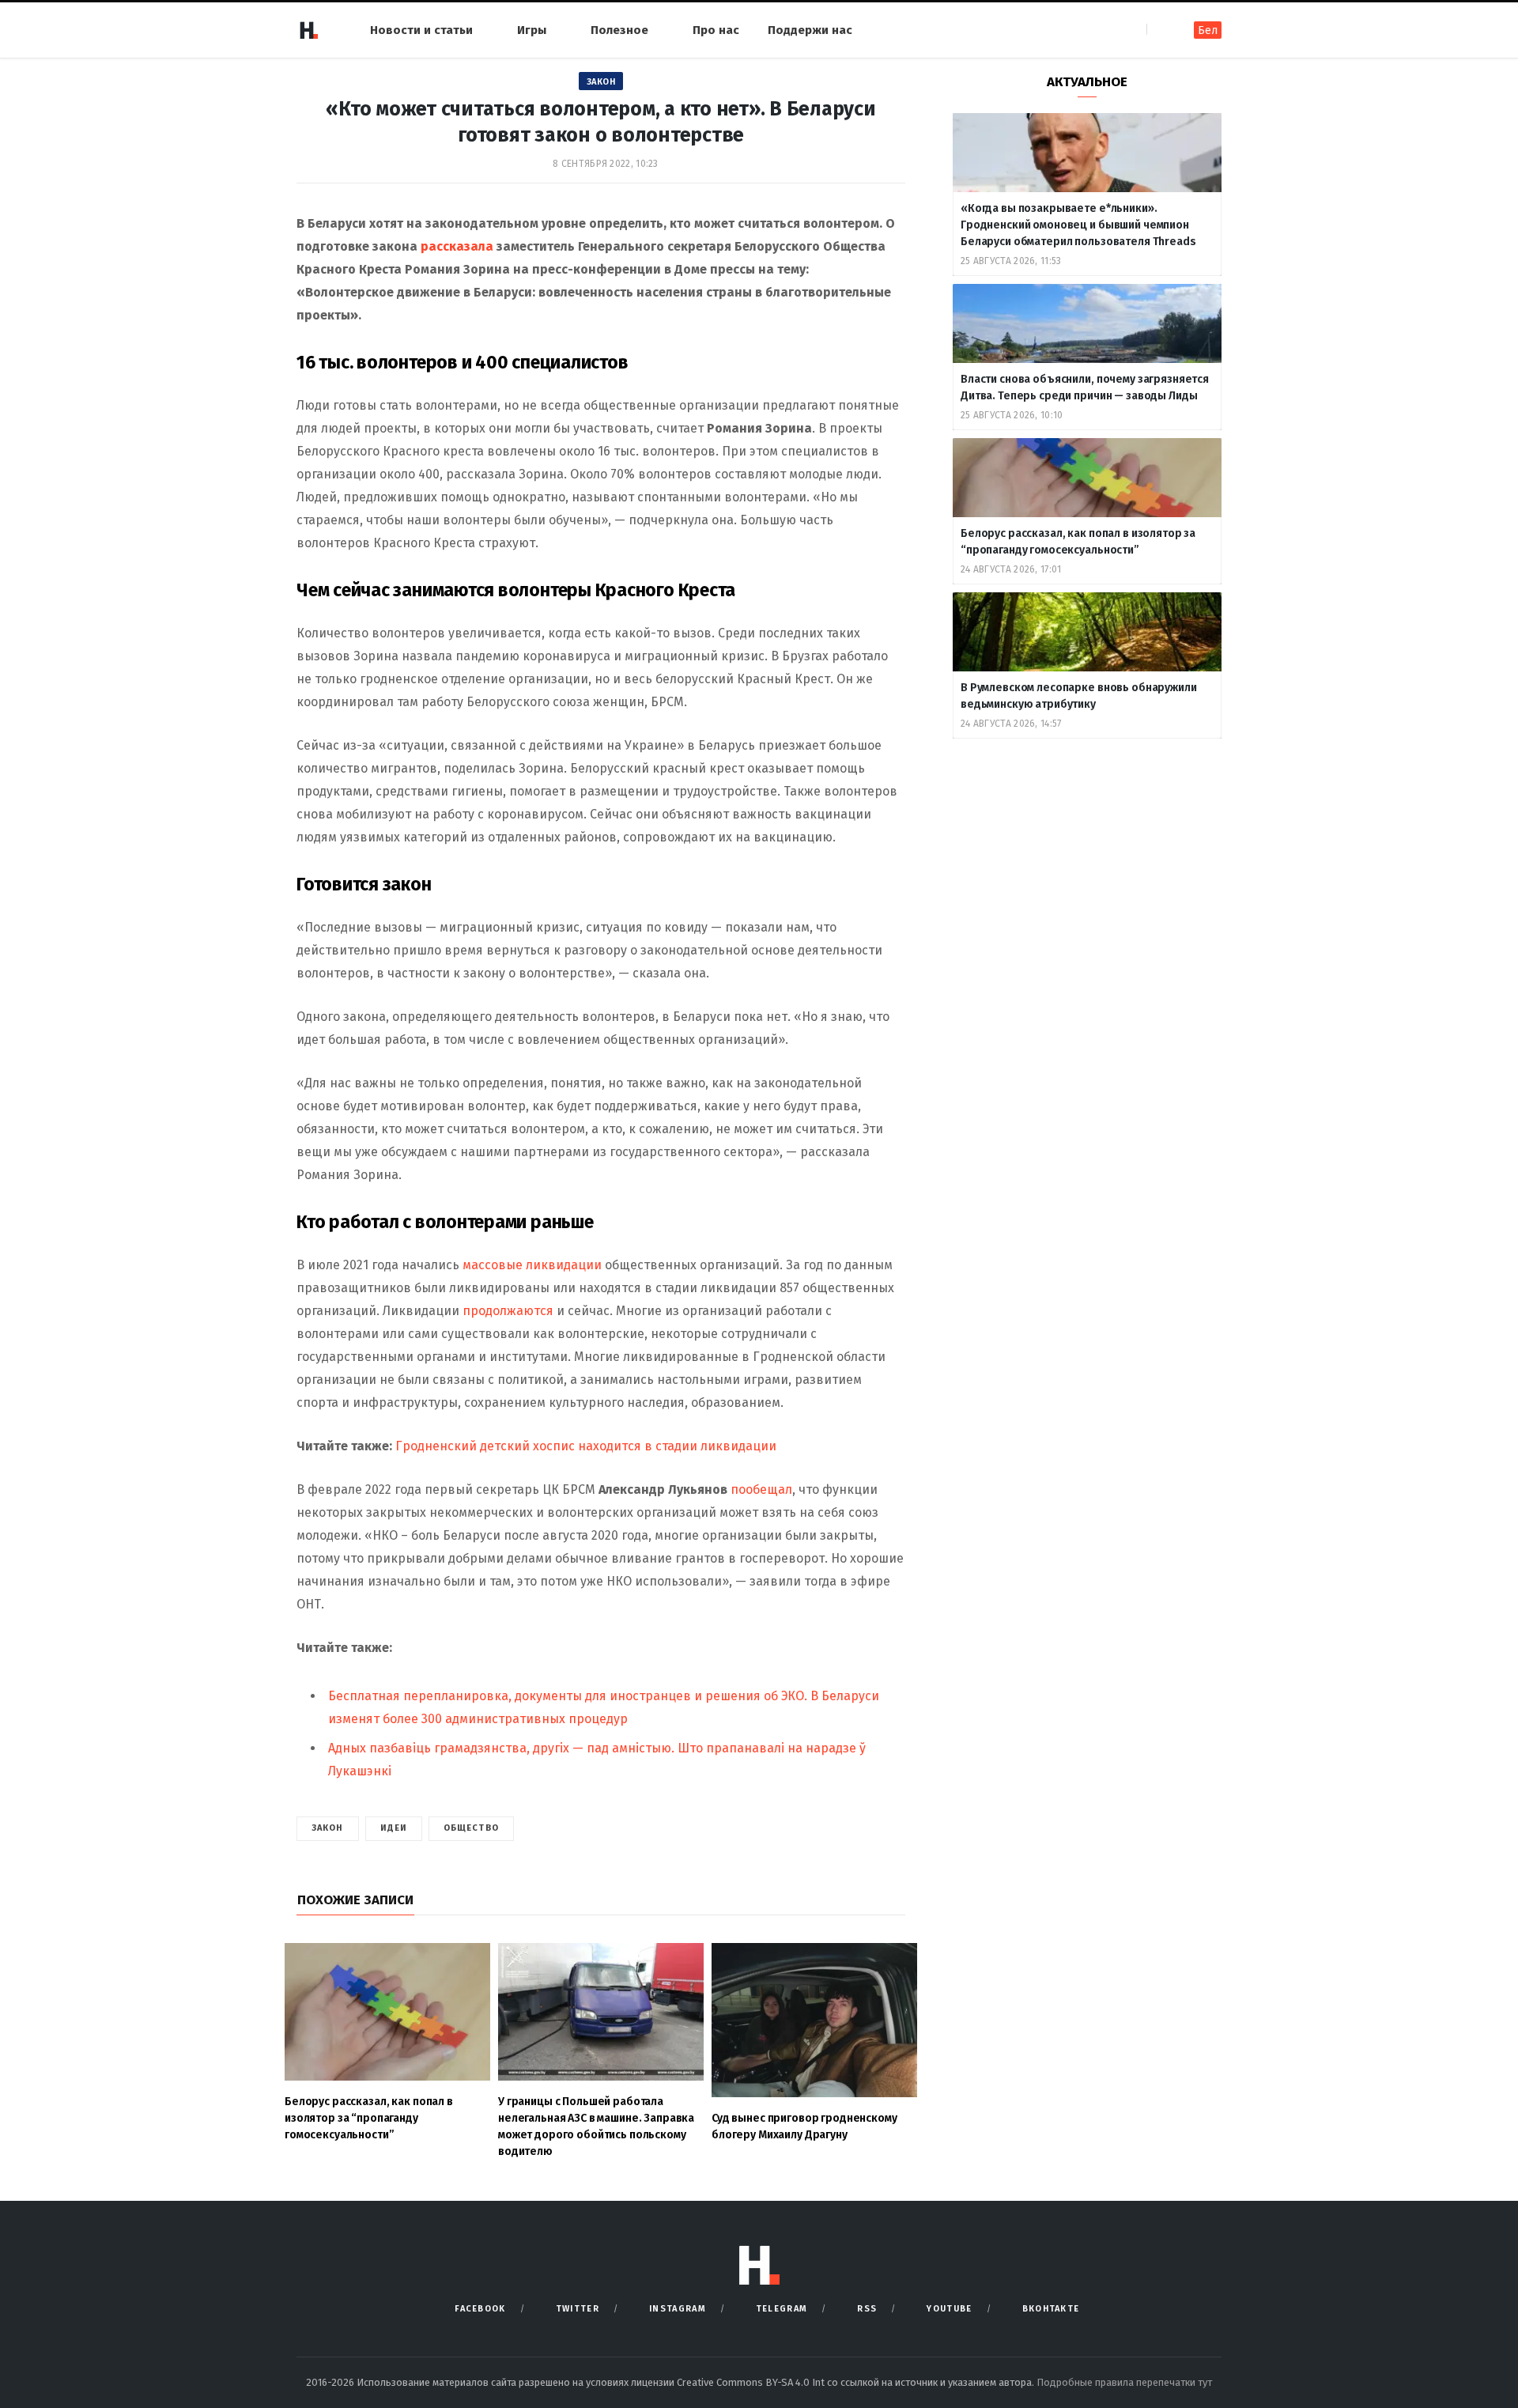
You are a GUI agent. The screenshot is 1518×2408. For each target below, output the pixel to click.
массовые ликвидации (532, 1265)
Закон (601, 82)
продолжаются (508, 1311)
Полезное (619, 30)
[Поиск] (1160, 30)
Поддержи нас (810, 30)
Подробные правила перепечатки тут (1124, 2382)
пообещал (761, 1489)
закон (328, 1828)
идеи (394, 1828)
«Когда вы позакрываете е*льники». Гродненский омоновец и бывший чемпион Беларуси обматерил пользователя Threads (1078, 225)
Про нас (716, 30)
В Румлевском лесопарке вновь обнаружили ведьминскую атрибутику (1079, 696)
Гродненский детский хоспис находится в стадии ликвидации (586, 1446)
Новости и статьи (421, 30)
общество (471, 1828)
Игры (532, 30)
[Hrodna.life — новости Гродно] (308, 30)
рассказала (457, 246)
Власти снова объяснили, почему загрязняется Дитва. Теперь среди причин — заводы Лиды (1085, 387)
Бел (1208, 30)
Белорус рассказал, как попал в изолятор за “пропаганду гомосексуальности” (1078, 542)
